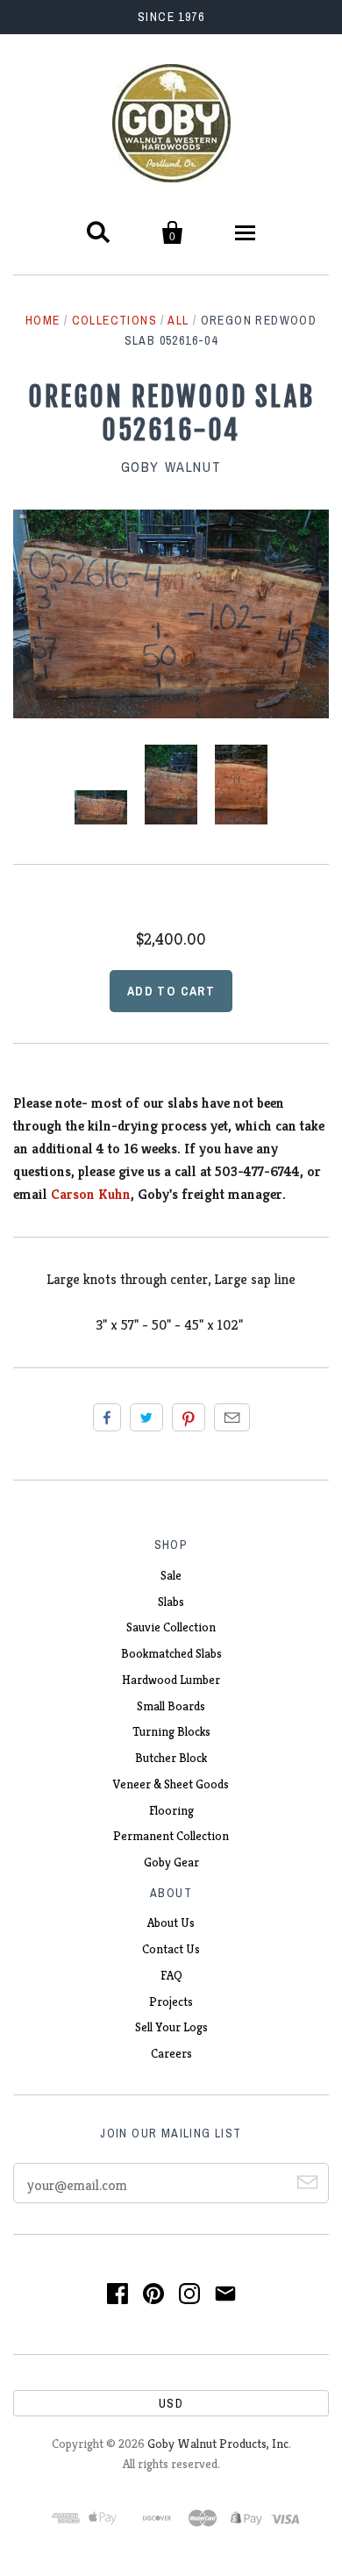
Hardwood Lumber (171, 1680)
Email (232, 1417)
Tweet (146, 1417)
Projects (171, 2002)
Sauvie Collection (171, 1627)
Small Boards (171, 1706)
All (178, 320)
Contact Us (171, 1949)
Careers (171, 2053)
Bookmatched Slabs (171, 1653)
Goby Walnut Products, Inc (218, 2444)
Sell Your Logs (171, 2027)
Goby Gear (171, 1862)
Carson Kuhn (91, 1194)
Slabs (171, 1602)
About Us (171, 1923)
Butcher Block (171, 1758)
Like (107, 1417)
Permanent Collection (171, 1836)
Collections (114, 320)
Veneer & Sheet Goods (171, 1784)
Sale (171, 1575)
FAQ (171, 1975)
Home (43, 320)
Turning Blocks (171, 1731)
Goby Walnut (171, 467)
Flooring (171, 1810)
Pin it (189, 1417)
